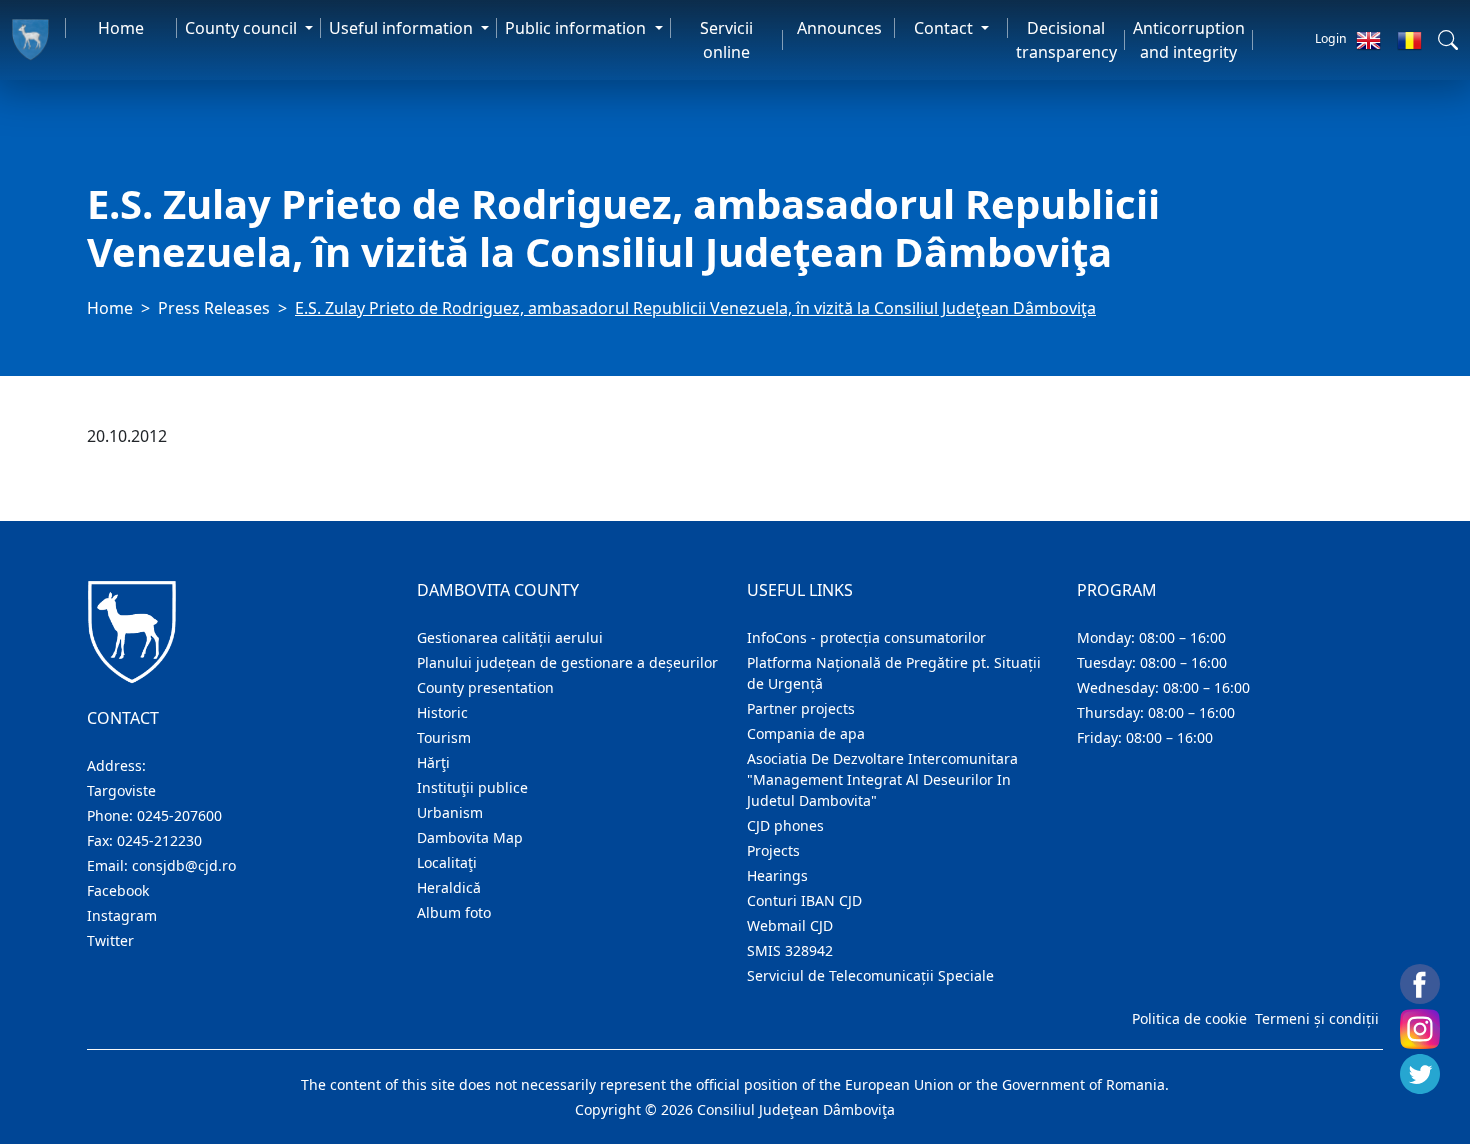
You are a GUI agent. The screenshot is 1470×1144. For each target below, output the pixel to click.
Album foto (454, 912)
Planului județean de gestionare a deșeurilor (567, 662)
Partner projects (801, 708)
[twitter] (1420, 1074)
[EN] (1368, 40)
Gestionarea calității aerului (510, 637)
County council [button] (243, 28)
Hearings (777, 875)
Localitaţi (447, 862)
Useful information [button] (403, 28)
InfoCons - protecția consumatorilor (866, 637)
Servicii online (726, 40)
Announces (839, 28)
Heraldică (449, 887)
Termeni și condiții (1317, 1018)
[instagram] (1420, 1029)
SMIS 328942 (790, 950)
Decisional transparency (1066, 40)
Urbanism (450, 812)
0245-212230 (159, 840)
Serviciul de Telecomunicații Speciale (870, 975)
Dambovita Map (470, 837)
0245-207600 (179, 815)
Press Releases (214, 308)
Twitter (110, 940)
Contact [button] (945, 28)
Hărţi (433, 762)
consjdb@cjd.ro (184, 865)
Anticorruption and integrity (1189, 40)
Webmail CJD (790, 925)
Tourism (444, 737)
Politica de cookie (1189, 1018)
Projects (773, 850)
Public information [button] (577, 28)
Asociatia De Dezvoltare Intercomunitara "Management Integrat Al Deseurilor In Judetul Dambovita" (882, 779)
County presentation (485, 687)
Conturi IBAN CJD (804, 900)
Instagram (122, 915)
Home (121, 28)
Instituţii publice (472, 787)
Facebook (118, 890)
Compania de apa (806, 733)
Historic (442, 712)
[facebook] (1420, 984)
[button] (1448, 40)
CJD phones (785, 825)
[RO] (1409, 40)
